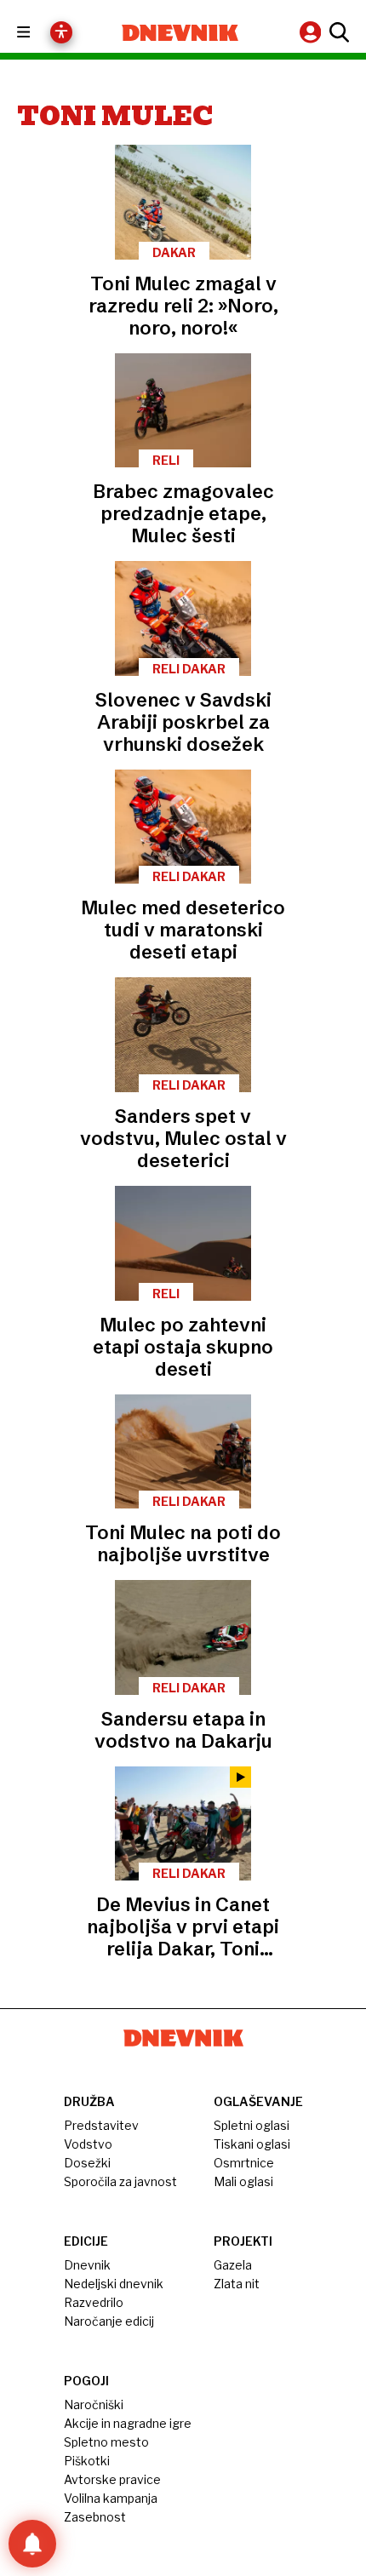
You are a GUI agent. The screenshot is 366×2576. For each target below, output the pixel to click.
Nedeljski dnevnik (114, 2284)
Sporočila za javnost (120, 2181)
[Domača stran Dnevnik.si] (180, 33)
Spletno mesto (106, 2442)
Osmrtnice (244, 2163)
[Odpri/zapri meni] (39, 33)
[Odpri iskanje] (337, 32)
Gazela (233, 2265)
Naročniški (94, 2404)
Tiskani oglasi (252, 2144)
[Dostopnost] (61, 32)
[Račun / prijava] (312, 32)
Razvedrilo (94, 2302)
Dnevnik (87, 2265)
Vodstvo (88, 2144)
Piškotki (87, 2461)
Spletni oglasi (252, 2125)
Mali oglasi (243, 2181)
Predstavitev (101, 2125)
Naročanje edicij (109, 2321)
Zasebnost (95, 2517)
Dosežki (87, 2163)
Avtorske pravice (112, 2479)
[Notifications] (32, 2544)
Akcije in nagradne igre (128, 2423)
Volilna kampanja (111, 2498)
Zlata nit (237, 2284)
